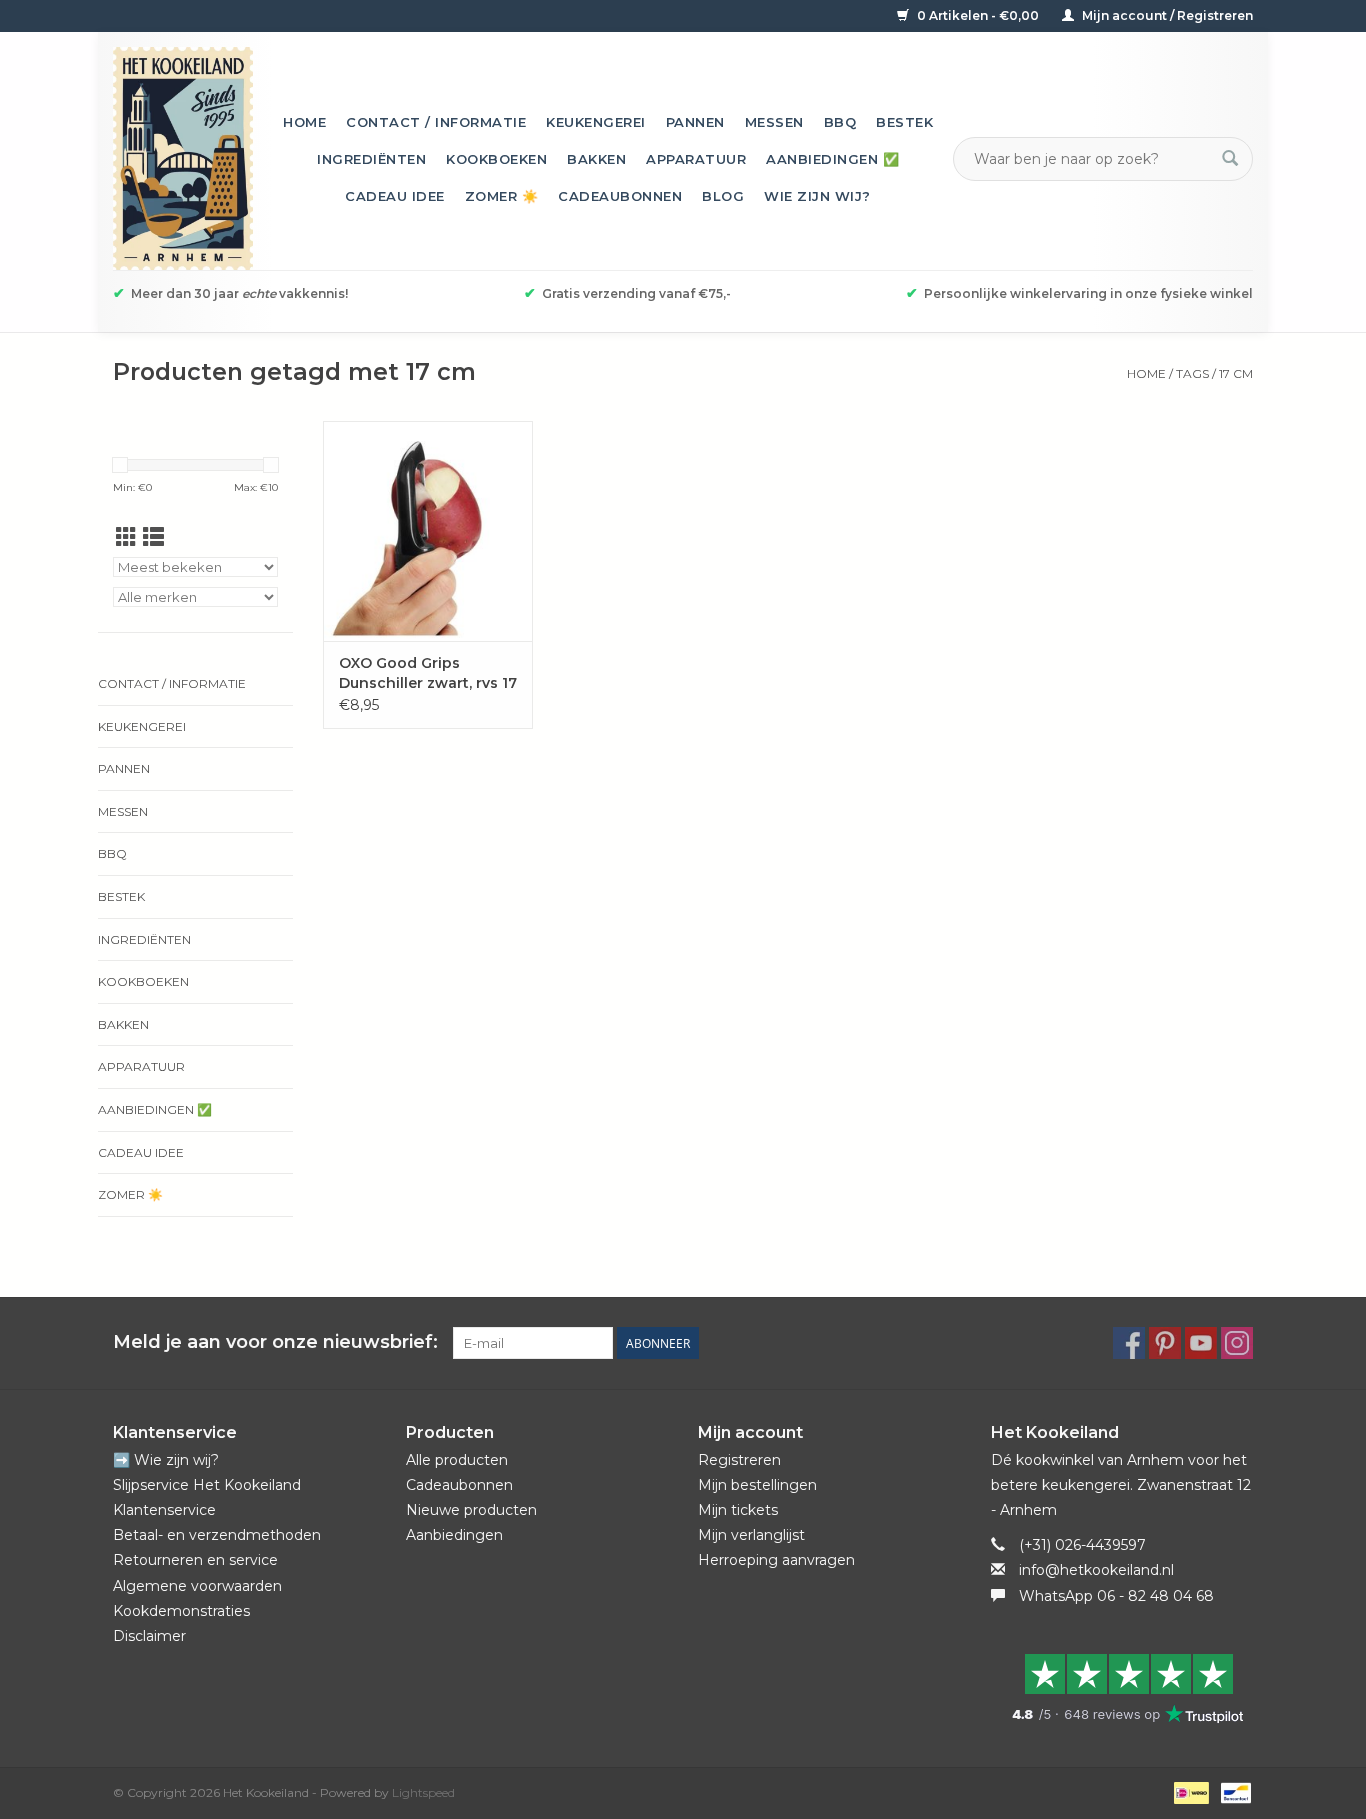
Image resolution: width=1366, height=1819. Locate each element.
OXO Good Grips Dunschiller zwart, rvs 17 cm (428, 673)
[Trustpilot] (1122, 1688)
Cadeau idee (395, 196)
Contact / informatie (436, 122)
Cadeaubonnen (620, 196)
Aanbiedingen (454, 1535)
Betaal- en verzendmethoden (217, 1535)
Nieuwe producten (471, 1510)
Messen (774, 122)
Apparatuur (696, 159)
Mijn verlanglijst (751, 1535)
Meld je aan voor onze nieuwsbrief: (275, 1342)
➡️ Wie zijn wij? (166, 1460)
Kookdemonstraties (181, 1611)
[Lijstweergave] (153, 537)
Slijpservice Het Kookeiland (207, 1485)
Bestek (904, 122)
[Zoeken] (1230, 159)
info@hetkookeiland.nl (1096, 1570)
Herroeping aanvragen (776, 1560)
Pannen (695, 122)
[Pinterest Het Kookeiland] (1165, 1343)
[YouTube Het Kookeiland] (1201, 1343)
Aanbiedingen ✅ (832, 159)
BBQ (840, 122)
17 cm (1236, 373)
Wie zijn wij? (817, 196)
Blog (723, 196)
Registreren (739, 1460)
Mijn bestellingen (757, 1485)
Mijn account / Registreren (1166, 15)
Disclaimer (149, 1636)
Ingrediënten (371, 159)
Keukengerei (596, 122)
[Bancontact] (1232, 1791)
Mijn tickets (738, 1510)
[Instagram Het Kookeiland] (1237, 1343)
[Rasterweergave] (126, 537)
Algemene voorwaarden (197, 1586)
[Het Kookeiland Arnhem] (183, 158)
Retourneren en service (195, 1560)
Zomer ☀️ (502, 196)
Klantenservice (164, 1510)
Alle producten (457, 1460)
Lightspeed (423, 1792)
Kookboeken (496, 159)
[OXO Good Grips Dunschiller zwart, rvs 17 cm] (428, 531)
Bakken (596, 159)
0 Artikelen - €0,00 (978, 15)
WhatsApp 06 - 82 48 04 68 (1116, 1596)
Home (304, 122)
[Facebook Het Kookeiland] (1129, 1343)
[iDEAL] (1189, 1791)
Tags (1192, 373)
